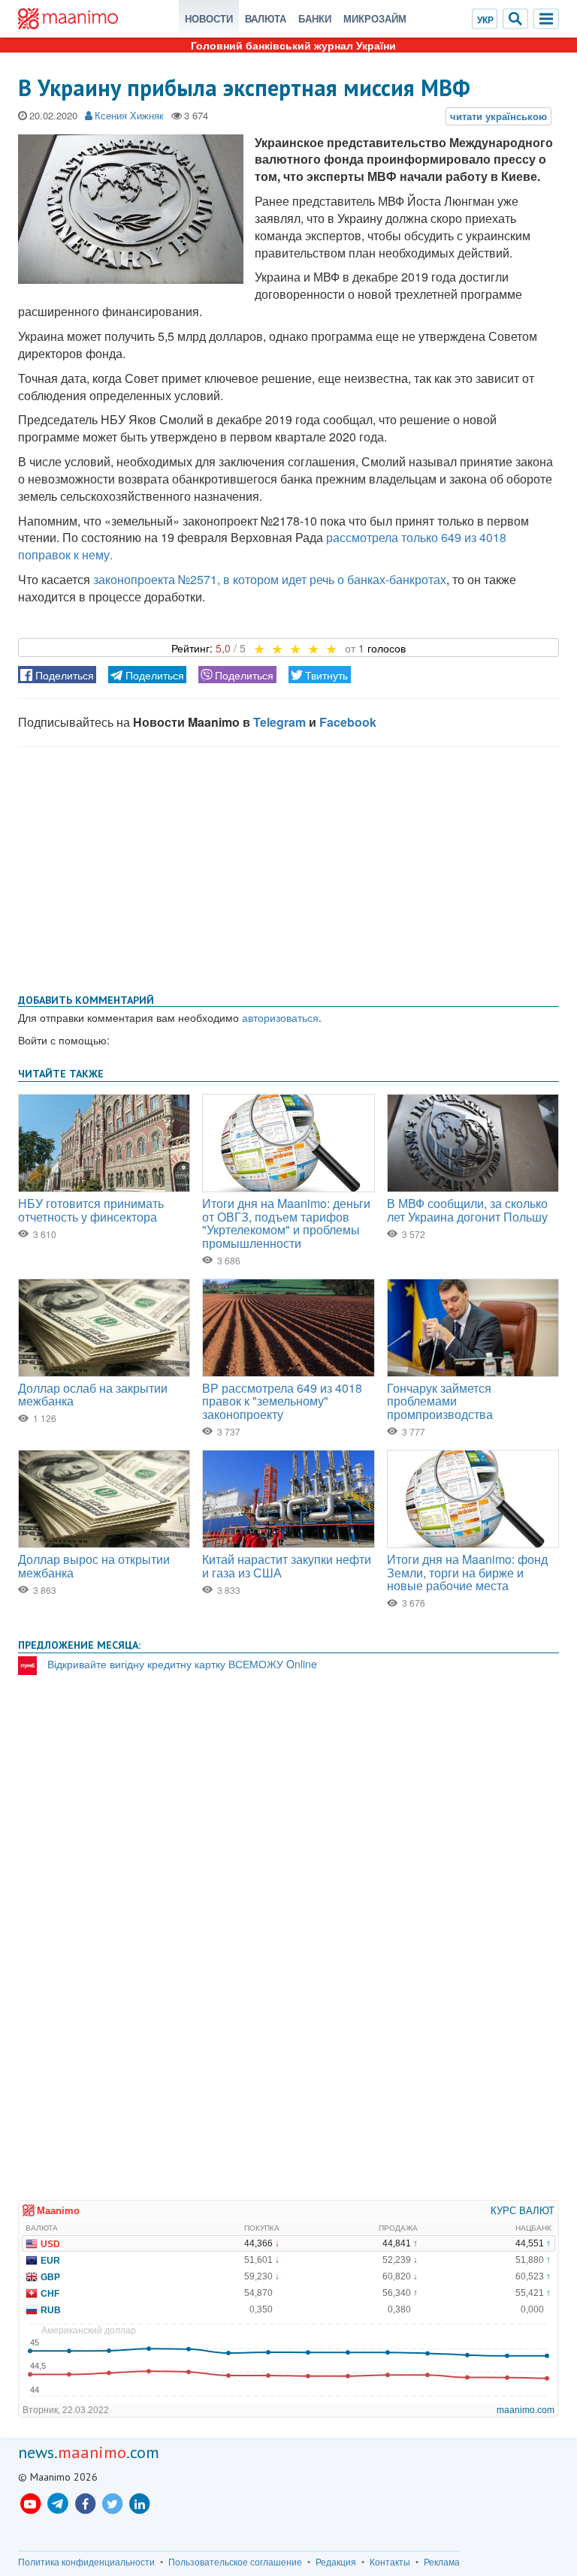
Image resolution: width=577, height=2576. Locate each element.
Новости (209, 18)
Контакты (390, 2562)
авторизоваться (280, 1017)
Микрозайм (375, 18)
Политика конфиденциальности (86, 2562)
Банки (315, 18)
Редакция (336, 2562)
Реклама (442, 2562)
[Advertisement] (288, 867)
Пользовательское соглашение (235, 2562)
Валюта (266, 18)
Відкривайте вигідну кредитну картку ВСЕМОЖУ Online (182, 1664)
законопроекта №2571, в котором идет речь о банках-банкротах (270, 579)
